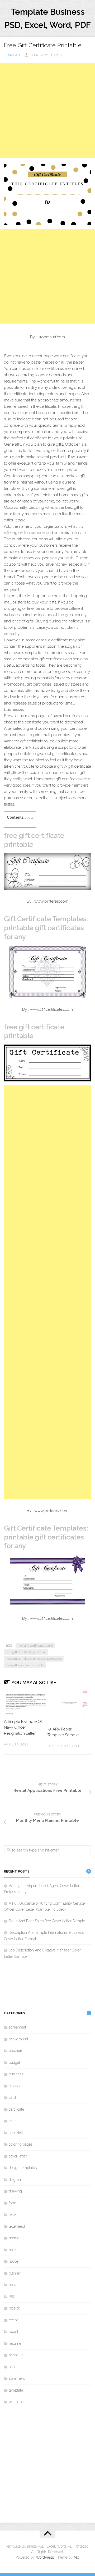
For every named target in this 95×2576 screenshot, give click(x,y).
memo (14, 2238)
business (16, 2074)
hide (29, 817)
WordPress (45, 2557)
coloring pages (21, 2144)
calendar (16, 2086)
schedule (16, 2355)
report (13, 2332)
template (13, 55)
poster (14, 2285)
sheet (13, 2367)
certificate (16, 2109)
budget (14, 2062)
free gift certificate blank (35, 1646)
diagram (15, 2180)
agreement (17, 2027)
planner (15, 2273)
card (12, 2097)
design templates (23, 2168)
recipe (14, 2320)
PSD (12, 2297)
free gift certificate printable (26, 1652)
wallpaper (17, 2402)
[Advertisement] (47, 110)
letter (13, 2215)
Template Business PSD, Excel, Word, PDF (47, 18)
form (13, 2203)
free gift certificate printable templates (34, 1659)
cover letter (18, 2156)
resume (15, 2343)
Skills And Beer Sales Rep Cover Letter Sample (47, 1921)
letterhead (17, 2226)
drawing (15, 2191)
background (18, 2039)
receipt (14, 2308)
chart (13, 2121)
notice (13, 2261)
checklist (16, 2133)
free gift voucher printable (25, 1665)
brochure (16, 2051)
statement (17, 2378)
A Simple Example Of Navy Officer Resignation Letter (23, 1727)
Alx (76, 2557)
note (12, 2250)
